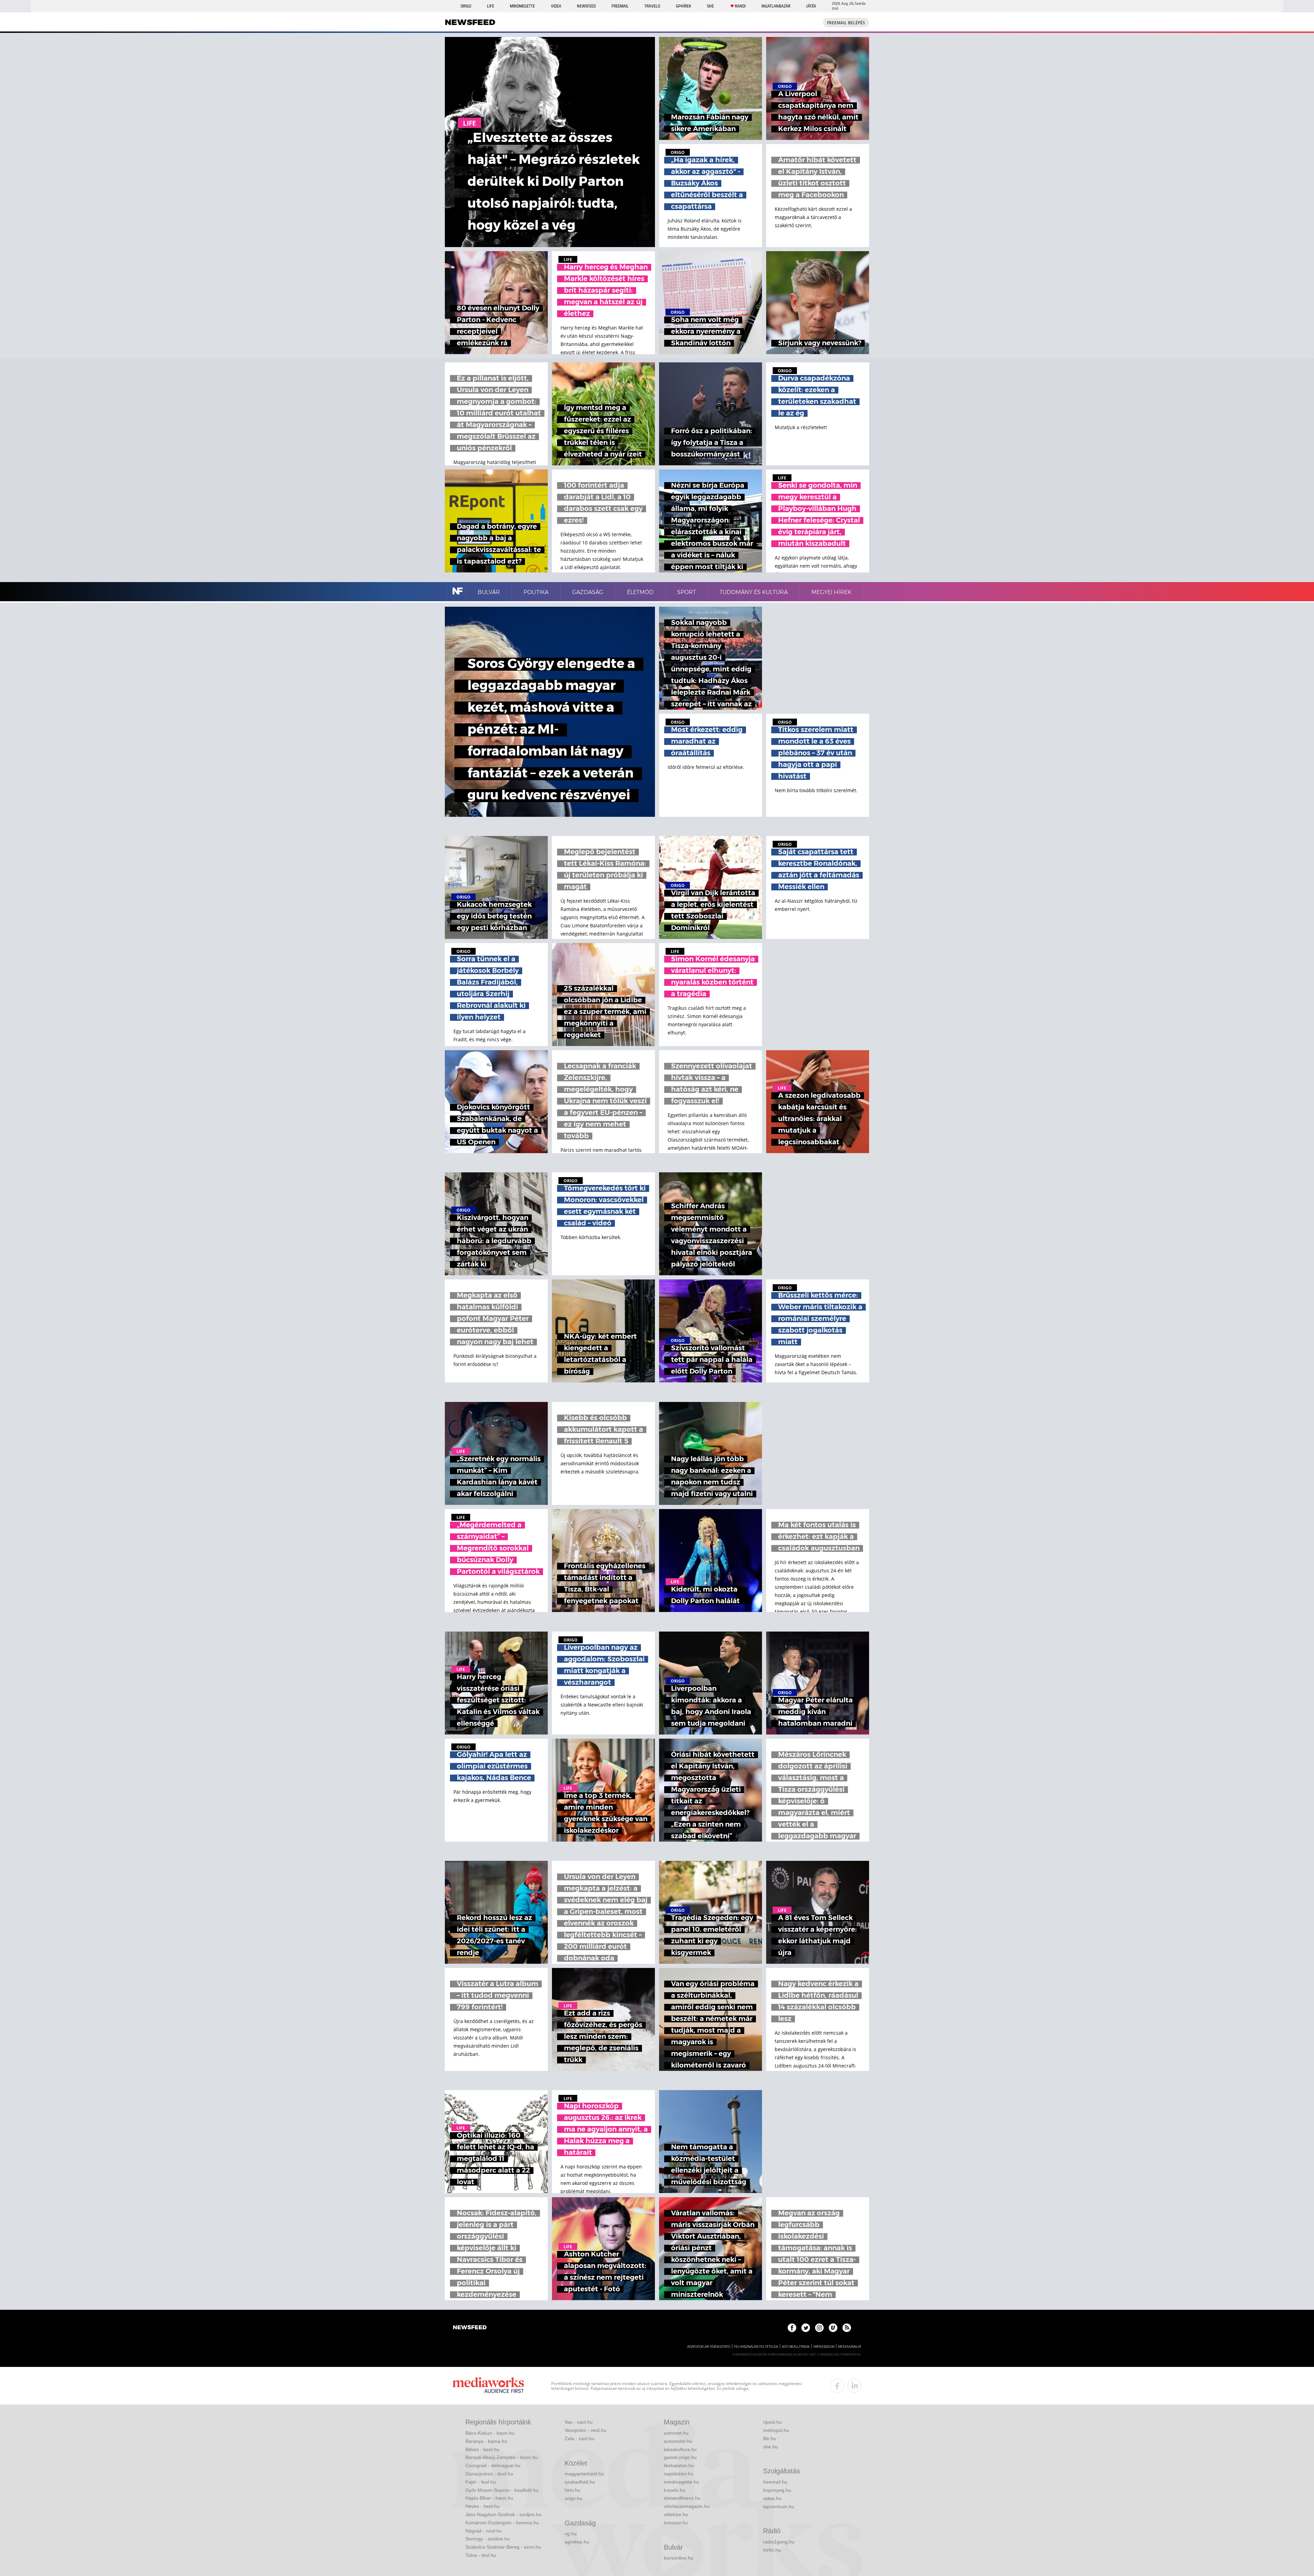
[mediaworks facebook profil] (837, 2386)
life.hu (770, 2438)
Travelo (652, 6)
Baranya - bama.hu (486, 2441)
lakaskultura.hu (680, 2449)
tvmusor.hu (676, 2523)
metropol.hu (776, 2430)
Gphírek (684, 6)
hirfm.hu (772, 2550)
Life (491, 6)
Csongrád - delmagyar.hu (493, 2465)
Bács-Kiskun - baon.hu (490, 2433)
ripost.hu (772, 2422)
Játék (811, 6)
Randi (740, 6)
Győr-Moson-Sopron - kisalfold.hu (502, 2490)
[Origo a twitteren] (806, 2328)
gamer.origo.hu (680, 2457)
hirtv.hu (572, 2490)
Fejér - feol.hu (481, 2482)
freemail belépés (846, 23)
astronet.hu (676, 2433)
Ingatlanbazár (776, 6)
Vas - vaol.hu (579, 2422)
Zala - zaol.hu (579, 2438)
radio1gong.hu (779, 2542)
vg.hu (571, 2534)
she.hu (770, 2447)
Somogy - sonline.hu (488, 2539)
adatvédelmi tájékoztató (709, 2347)
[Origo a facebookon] (792, 2328)
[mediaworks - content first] (488, 2386)
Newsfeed (586, 6)
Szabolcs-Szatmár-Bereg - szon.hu (503, 2547)
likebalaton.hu (679, 2465)
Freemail (620, 6)
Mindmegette (522, 6)
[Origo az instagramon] (819, 2328)
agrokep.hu (577, 2542)
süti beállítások (796, 2347)
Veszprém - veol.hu (585, 2430)
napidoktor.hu (679, 2474)
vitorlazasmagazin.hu (687, 2506)
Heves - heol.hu (482, 2506)
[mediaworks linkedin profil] (854, 2386)
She (710, 6)
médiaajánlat (850, 2347)
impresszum (824, 2347)
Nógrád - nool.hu (484, 2531)
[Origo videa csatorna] (833, 2328)
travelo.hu (675, 2490)
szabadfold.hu (580, 2482)
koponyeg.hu (777, 2490)
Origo (466, 6)
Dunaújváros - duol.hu (489, 2474)
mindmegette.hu (681, 2482)
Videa (556, 6)
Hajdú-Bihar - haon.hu (489, 2498)
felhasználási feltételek (756, 2347)
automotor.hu (678, 2441)
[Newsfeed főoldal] (470, 2328)
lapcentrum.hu (779, 2507)
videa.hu (772, 2498)
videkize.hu (676, 2514)
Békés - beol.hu (482, 2449)
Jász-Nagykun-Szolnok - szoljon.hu (503, 2514)
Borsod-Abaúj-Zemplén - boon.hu (502, 2457)
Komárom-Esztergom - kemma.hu (502, 2523)
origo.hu (574, 2498)
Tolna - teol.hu (481, 2555)
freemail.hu (775, 2482)
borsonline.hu (679, 2558)
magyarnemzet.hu (584, 2474)
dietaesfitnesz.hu (682, 2498)
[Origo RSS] (847, 2328)
